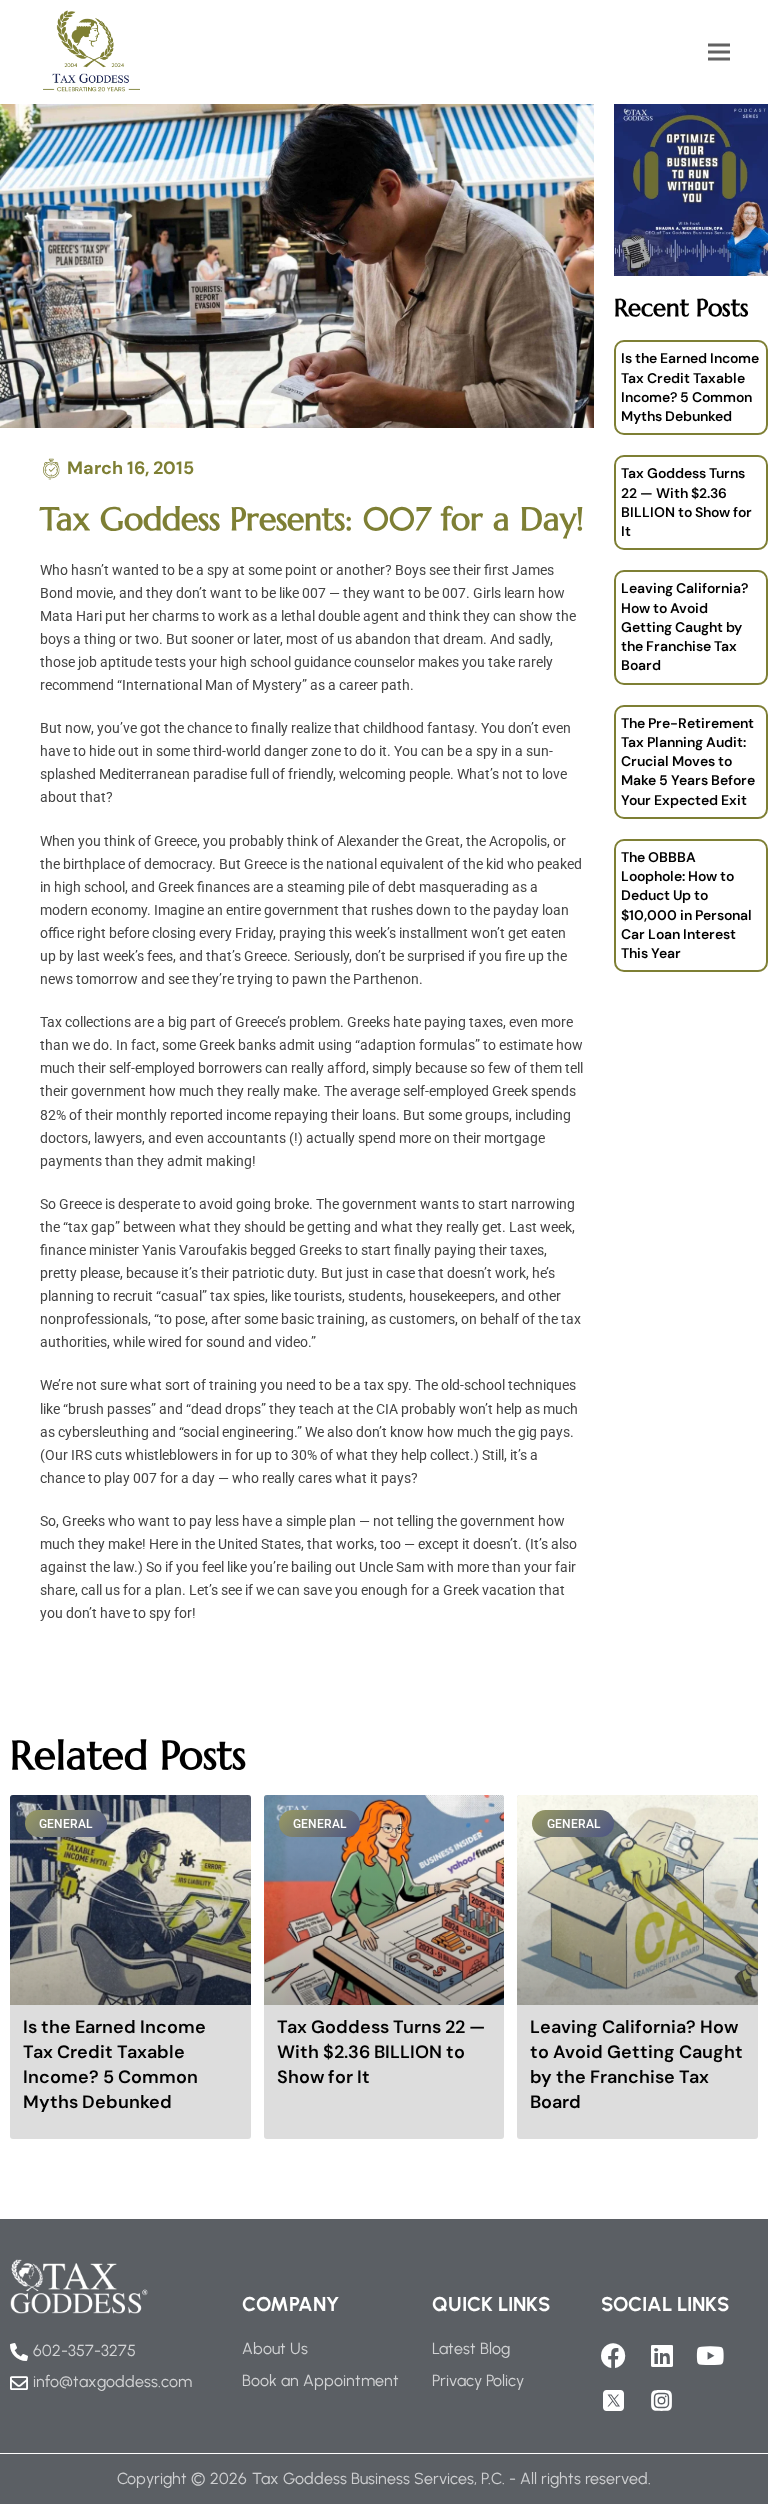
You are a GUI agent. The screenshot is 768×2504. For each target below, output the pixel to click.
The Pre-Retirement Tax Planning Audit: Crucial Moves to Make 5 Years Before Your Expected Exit (688, 761)
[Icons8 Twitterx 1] (613, 2400)
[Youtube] (709, 2355)
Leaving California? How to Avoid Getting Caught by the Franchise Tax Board (684, 626)
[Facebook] (613, 2355)
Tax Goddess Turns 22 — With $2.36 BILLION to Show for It (686, 502)
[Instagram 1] (661, 2400)
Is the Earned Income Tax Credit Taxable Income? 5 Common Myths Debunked (690, 387)
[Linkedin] (661, 2355)
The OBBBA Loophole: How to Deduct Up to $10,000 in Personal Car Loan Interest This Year (686, 905)
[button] (719, 51)
